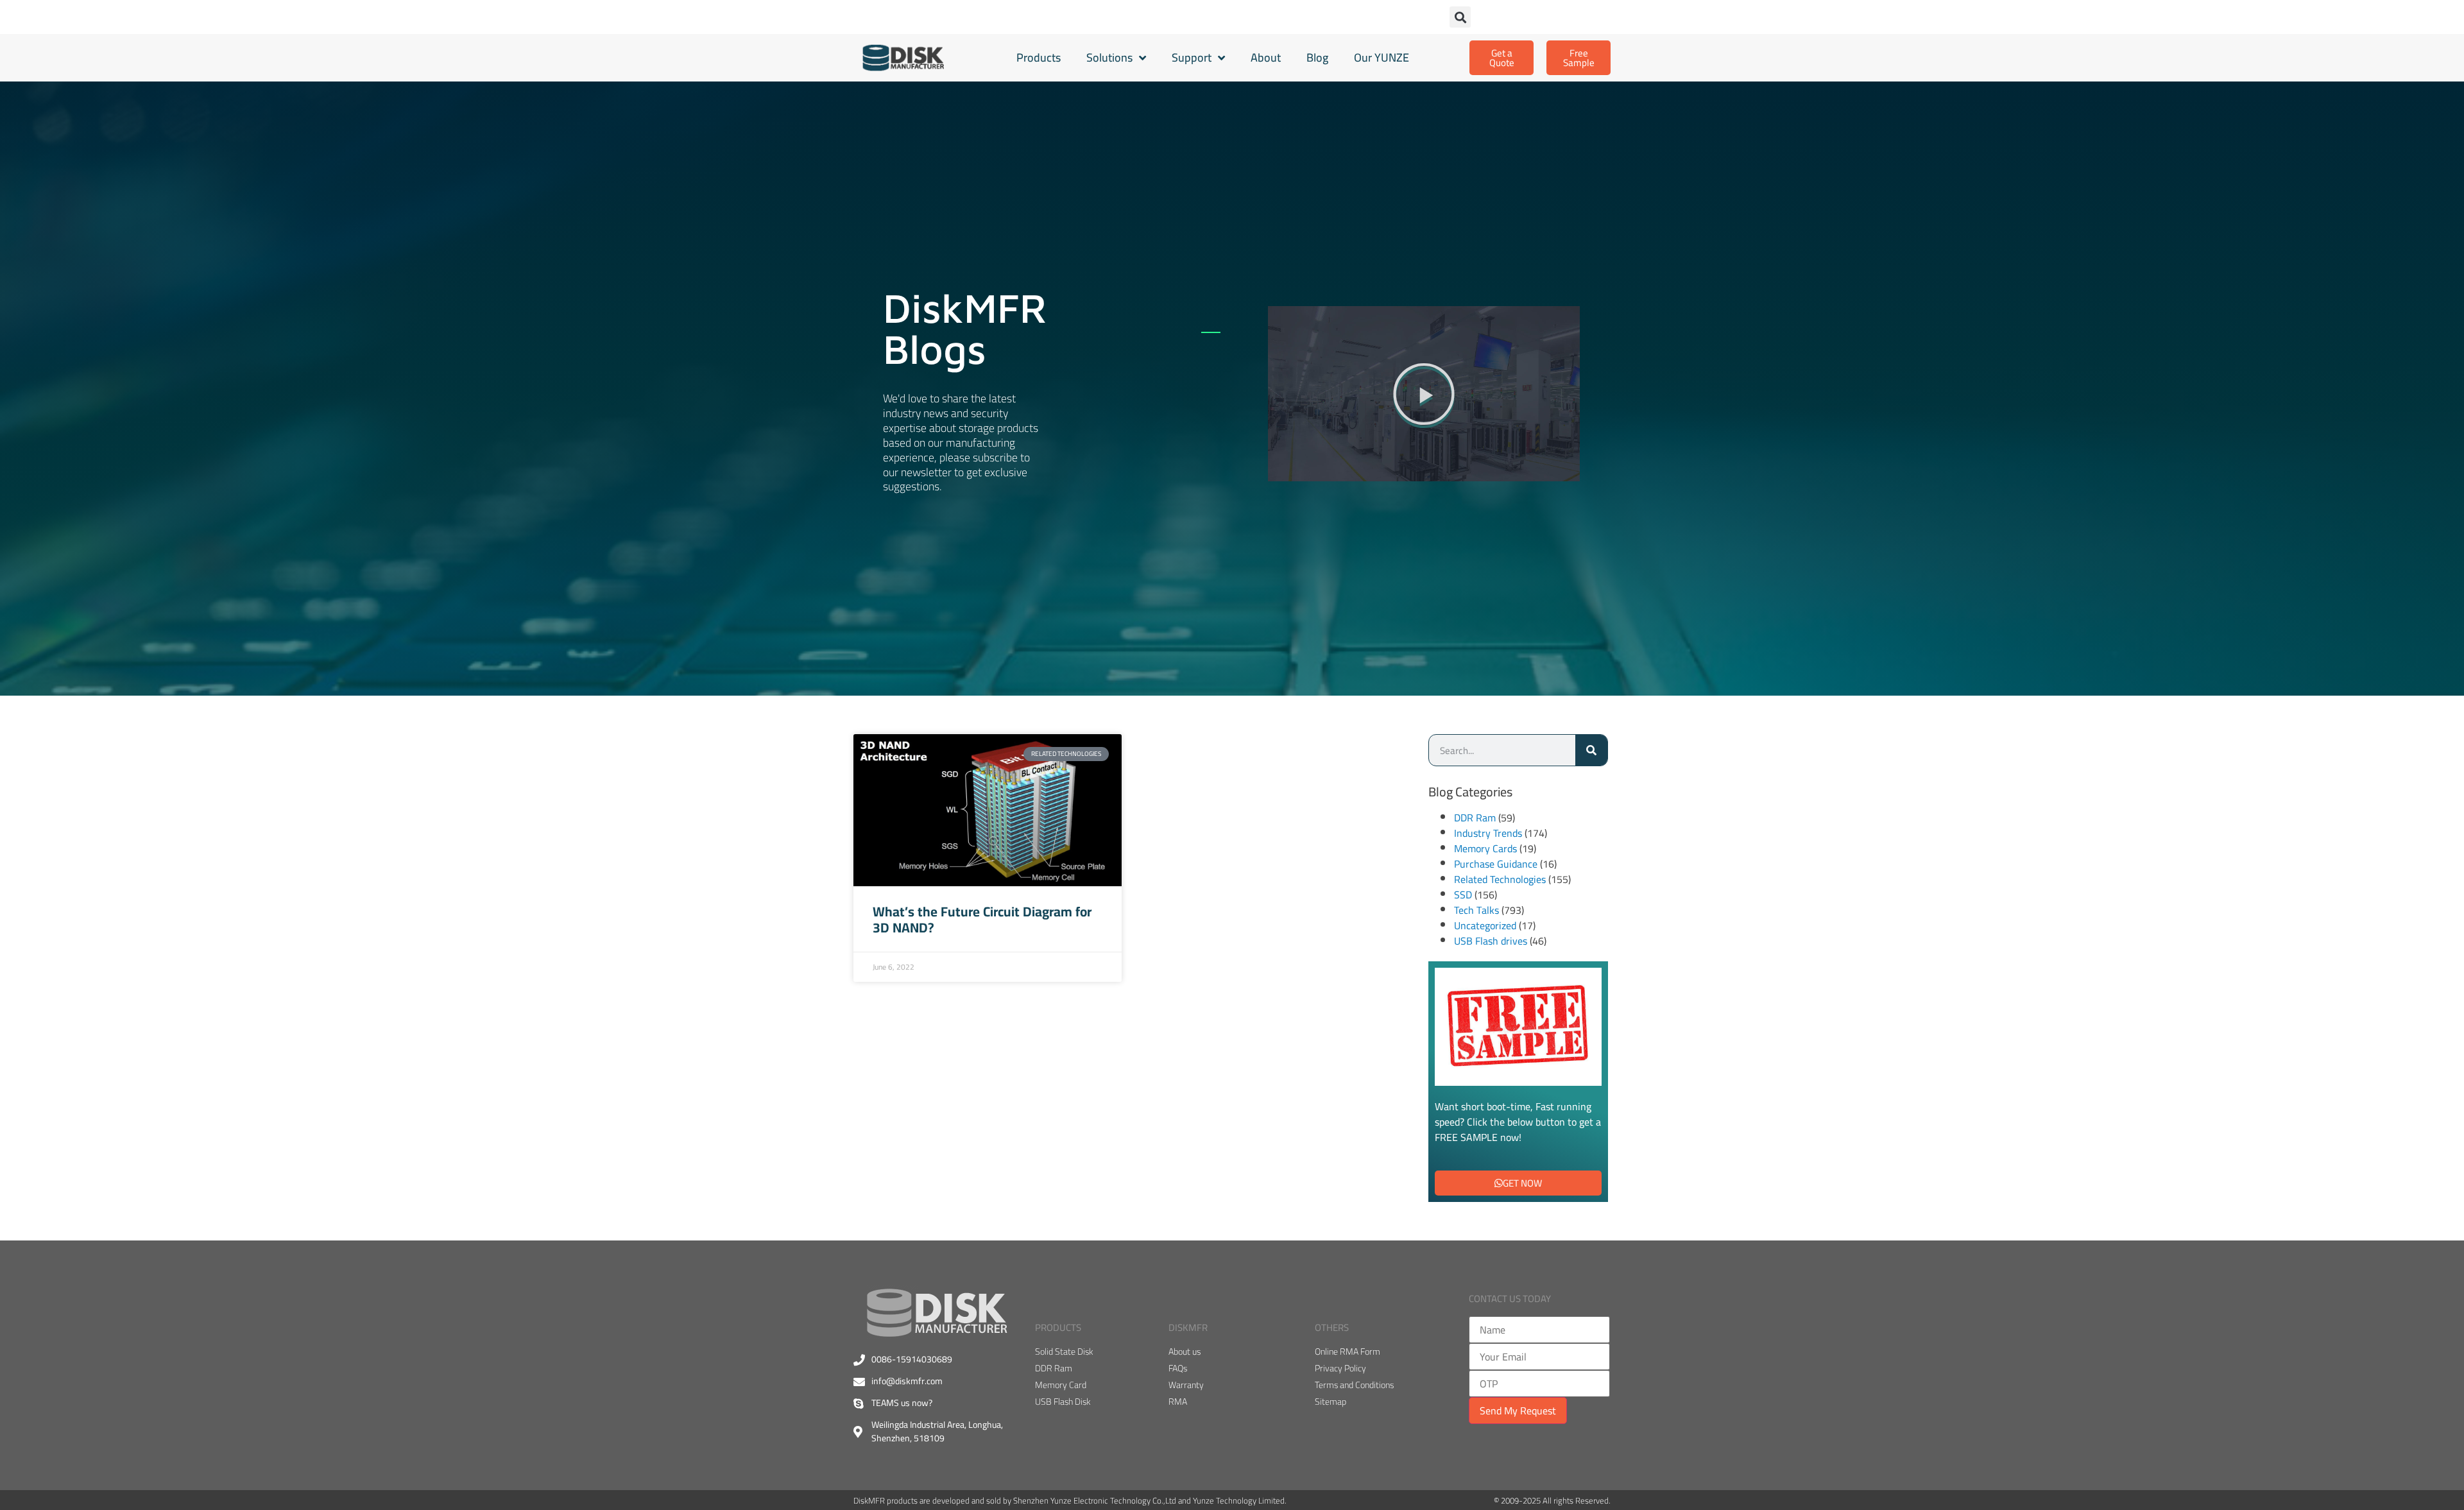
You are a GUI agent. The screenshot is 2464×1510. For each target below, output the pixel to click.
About (1266, 57)
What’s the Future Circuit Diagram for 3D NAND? (982, 920)
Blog (1317, 57)
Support (1192, 57)
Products (1039, 57)
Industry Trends (1488, 833)
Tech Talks (1476, 910)
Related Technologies (1500, 879)
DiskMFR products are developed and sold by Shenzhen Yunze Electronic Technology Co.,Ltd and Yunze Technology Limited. (1070, 1500)
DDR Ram (1475, 818)
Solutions (1109, 57)
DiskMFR (1188, 1327)
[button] (1460, 17)
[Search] (1591, 750)
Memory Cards (1485, 848)
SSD (1463, 895)
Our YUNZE (1382, 57)
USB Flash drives (1491, 941)
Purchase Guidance (1496, 864)
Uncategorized (1485, 925)
